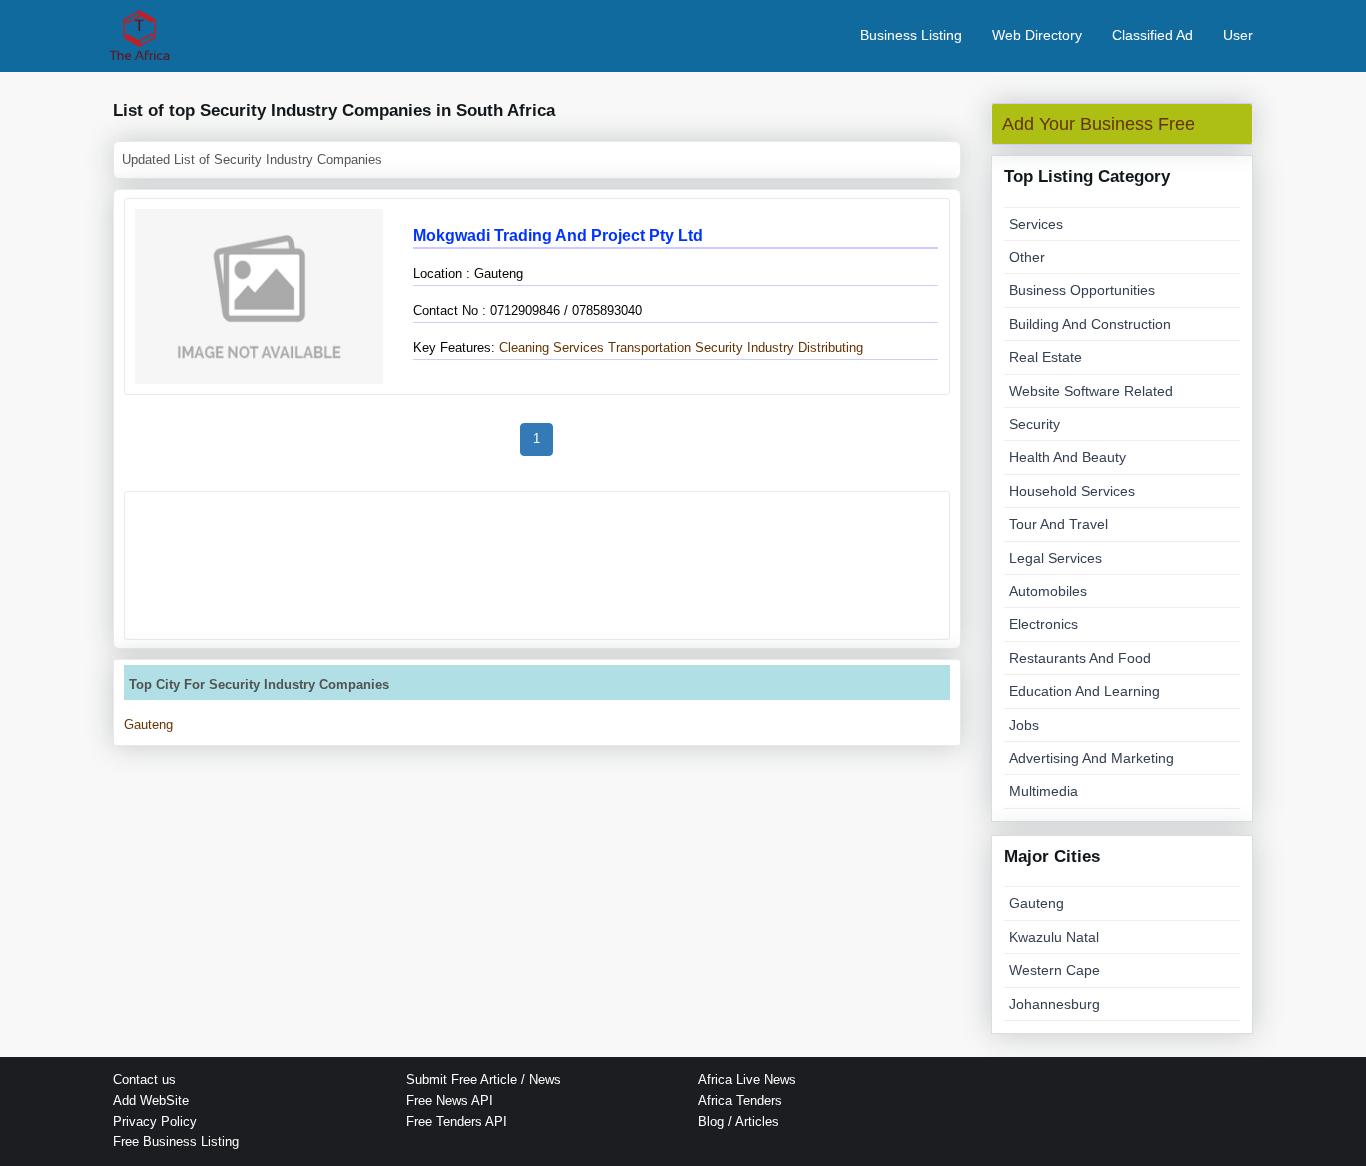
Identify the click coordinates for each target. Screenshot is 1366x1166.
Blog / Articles (738, 1121)
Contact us (144, 1079)
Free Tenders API (456, 1121)
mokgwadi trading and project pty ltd (558, 235)
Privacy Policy (155, 1121)
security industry (744, 347)
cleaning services (549, 347)
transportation (649, 347)
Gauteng (148, 724)
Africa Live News (747, 1079)
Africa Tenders (740, 1100)
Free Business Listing (176, 1141)
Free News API (449, 1100)
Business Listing (911, 35)
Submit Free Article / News (483, 1079)
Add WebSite (151, 1100)
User (1238, 35)
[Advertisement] (537, 565)
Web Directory (1037, 35)
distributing (830, 347)
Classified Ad (1152, 35)
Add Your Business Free (1098, 124)
